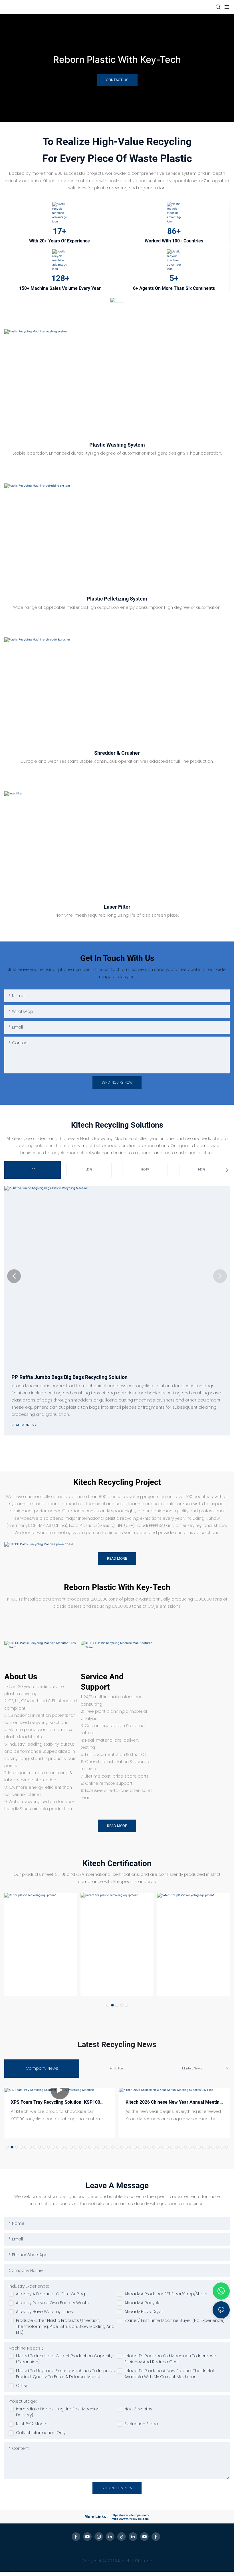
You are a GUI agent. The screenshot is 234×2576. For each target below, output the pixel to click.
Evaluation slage (141, 2424)
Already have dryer (144, 2312)
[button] (14, 1276)
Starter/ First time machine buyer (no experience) (175, 2320)
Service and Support (102, 1682)
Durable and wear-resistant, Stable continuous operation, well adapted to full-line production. (117, 761)
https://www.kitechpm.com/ (130, 2515)
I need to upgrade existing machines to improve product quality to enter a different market (66, 2374)
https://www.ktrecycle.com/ (131, 2519)
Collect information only (41, 2433)
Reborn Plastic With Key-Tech (117, 60)
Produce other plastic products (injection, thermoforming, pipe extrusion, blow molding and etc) (65, 2326)
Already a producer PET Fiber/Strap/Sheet (166, 2294)
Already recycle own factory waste (53, 2303)
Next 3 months (138, 2409)
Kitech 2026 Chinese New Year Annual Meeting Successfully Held (174, 2103)
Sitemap (143, 2561)
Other (22, 2386)
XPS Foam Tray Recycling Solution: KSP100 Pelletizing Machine (56, 2103)
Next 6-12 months (33, 2424)
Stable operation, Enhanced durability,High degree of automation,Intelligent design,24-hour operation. (117, 453)
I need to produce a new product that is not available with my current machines (169, 2374)
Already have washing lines (45, 2312)
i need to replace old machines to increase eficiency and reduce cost (170, 2359)
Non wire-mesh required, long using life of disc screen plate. (117, 915)
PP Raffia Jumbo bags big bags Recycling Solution (69, 1377)
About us (21, 1677)
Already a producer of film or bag (51, 2294)
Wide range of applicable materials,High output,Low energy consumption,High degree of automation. (117, 607)
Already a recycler (143, 2303)
